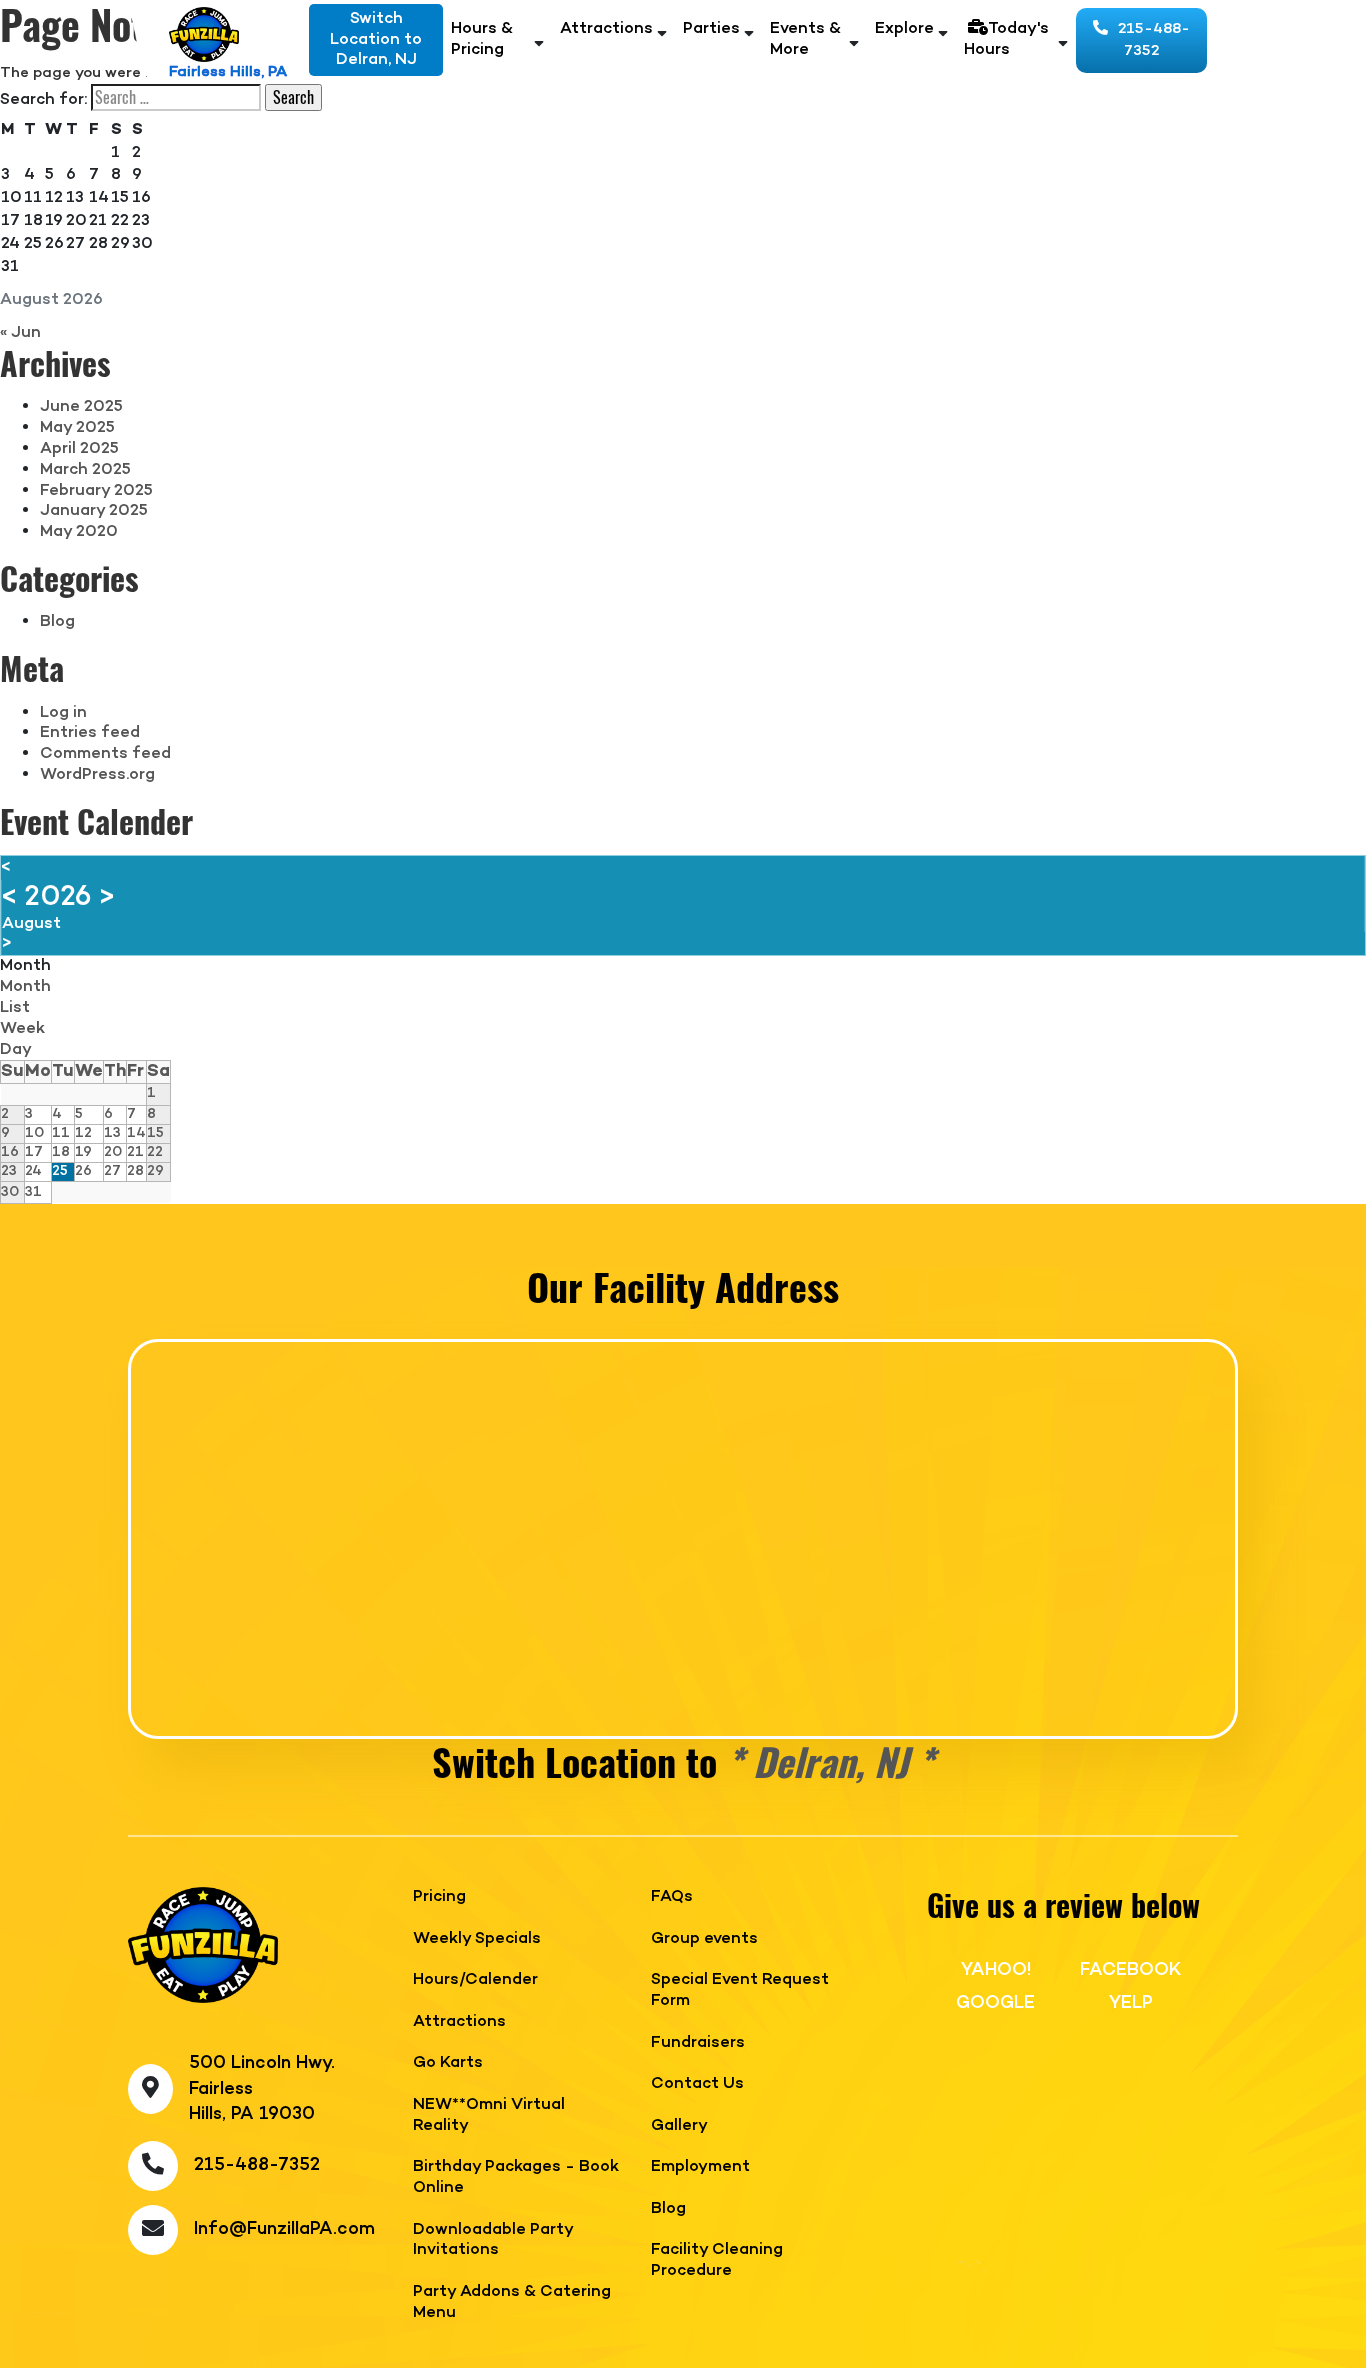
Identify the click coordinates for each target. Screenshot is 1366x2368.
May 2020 (79, 532)
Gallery (679, 2126)
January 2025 (94, 511)
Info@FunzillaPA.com (284, 2229)
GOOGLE (995, 2003)
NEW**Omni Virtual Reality (489, 2116)
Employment (700, 2167)
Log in (63, 713)
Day (16, 1050)
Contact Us (697, 2084)
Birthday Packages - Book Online (516, 2178)
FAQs (672, 1897)
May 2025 (77, 428)
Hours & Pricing (482, 40)
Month (25, 987)
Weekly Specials (477, 1939)
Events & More (805, 40)
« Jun (20, 333)
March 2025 (85, 470)
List (15, 1008)
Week (22, 1029)
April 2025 (79, 449)
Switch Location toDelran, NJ (376, 40)
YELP (1131, 2003)
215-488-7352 (1154, 40)
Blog (57, 622)
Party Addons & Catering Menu (512, 2303)
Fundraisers (698, 2043)
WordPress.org (97, 775)
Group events (704, 1939)
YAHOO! (996, 1970)
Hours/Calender (475, 1980)
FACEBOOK (1130, 1970)
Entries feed (90, 733)
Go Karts (448, 2063)
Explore (904, 29)
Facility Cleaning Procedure (717, 2261)
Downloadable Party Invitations (493, 2241)
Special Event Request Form (740, 1991)
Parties (711, 29)
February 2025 (96, 491)
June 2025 (81, 407)
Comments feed (105, 754)
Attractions (606, 29)
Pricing (439, 1897)
